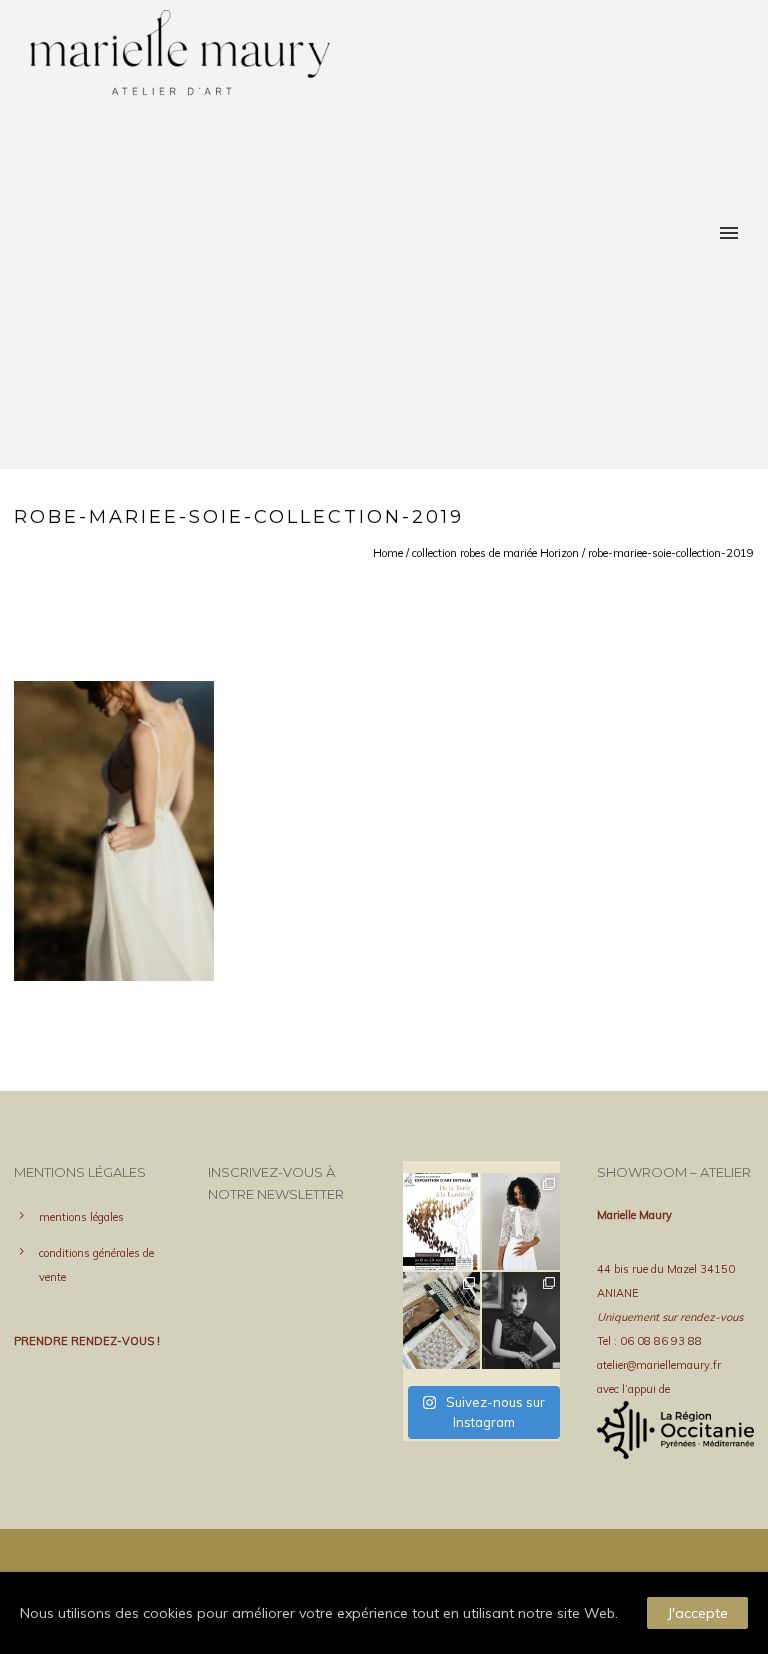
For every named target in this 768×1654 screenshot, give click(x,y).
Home (388, 553)
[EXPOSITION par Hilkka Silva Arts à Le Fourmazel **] (442, 1221)
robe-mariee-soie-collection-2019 (671, 553)
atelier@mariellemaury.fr (659, 1365)
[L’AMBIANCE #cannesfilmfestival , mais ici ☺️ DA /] (521, 1320)
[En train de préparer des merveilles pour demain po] (442, 1320)
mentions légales (81, 1217)
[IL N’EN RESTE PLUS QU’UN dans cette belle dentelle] (521, 1221)
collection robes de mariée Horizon (495, 553)
